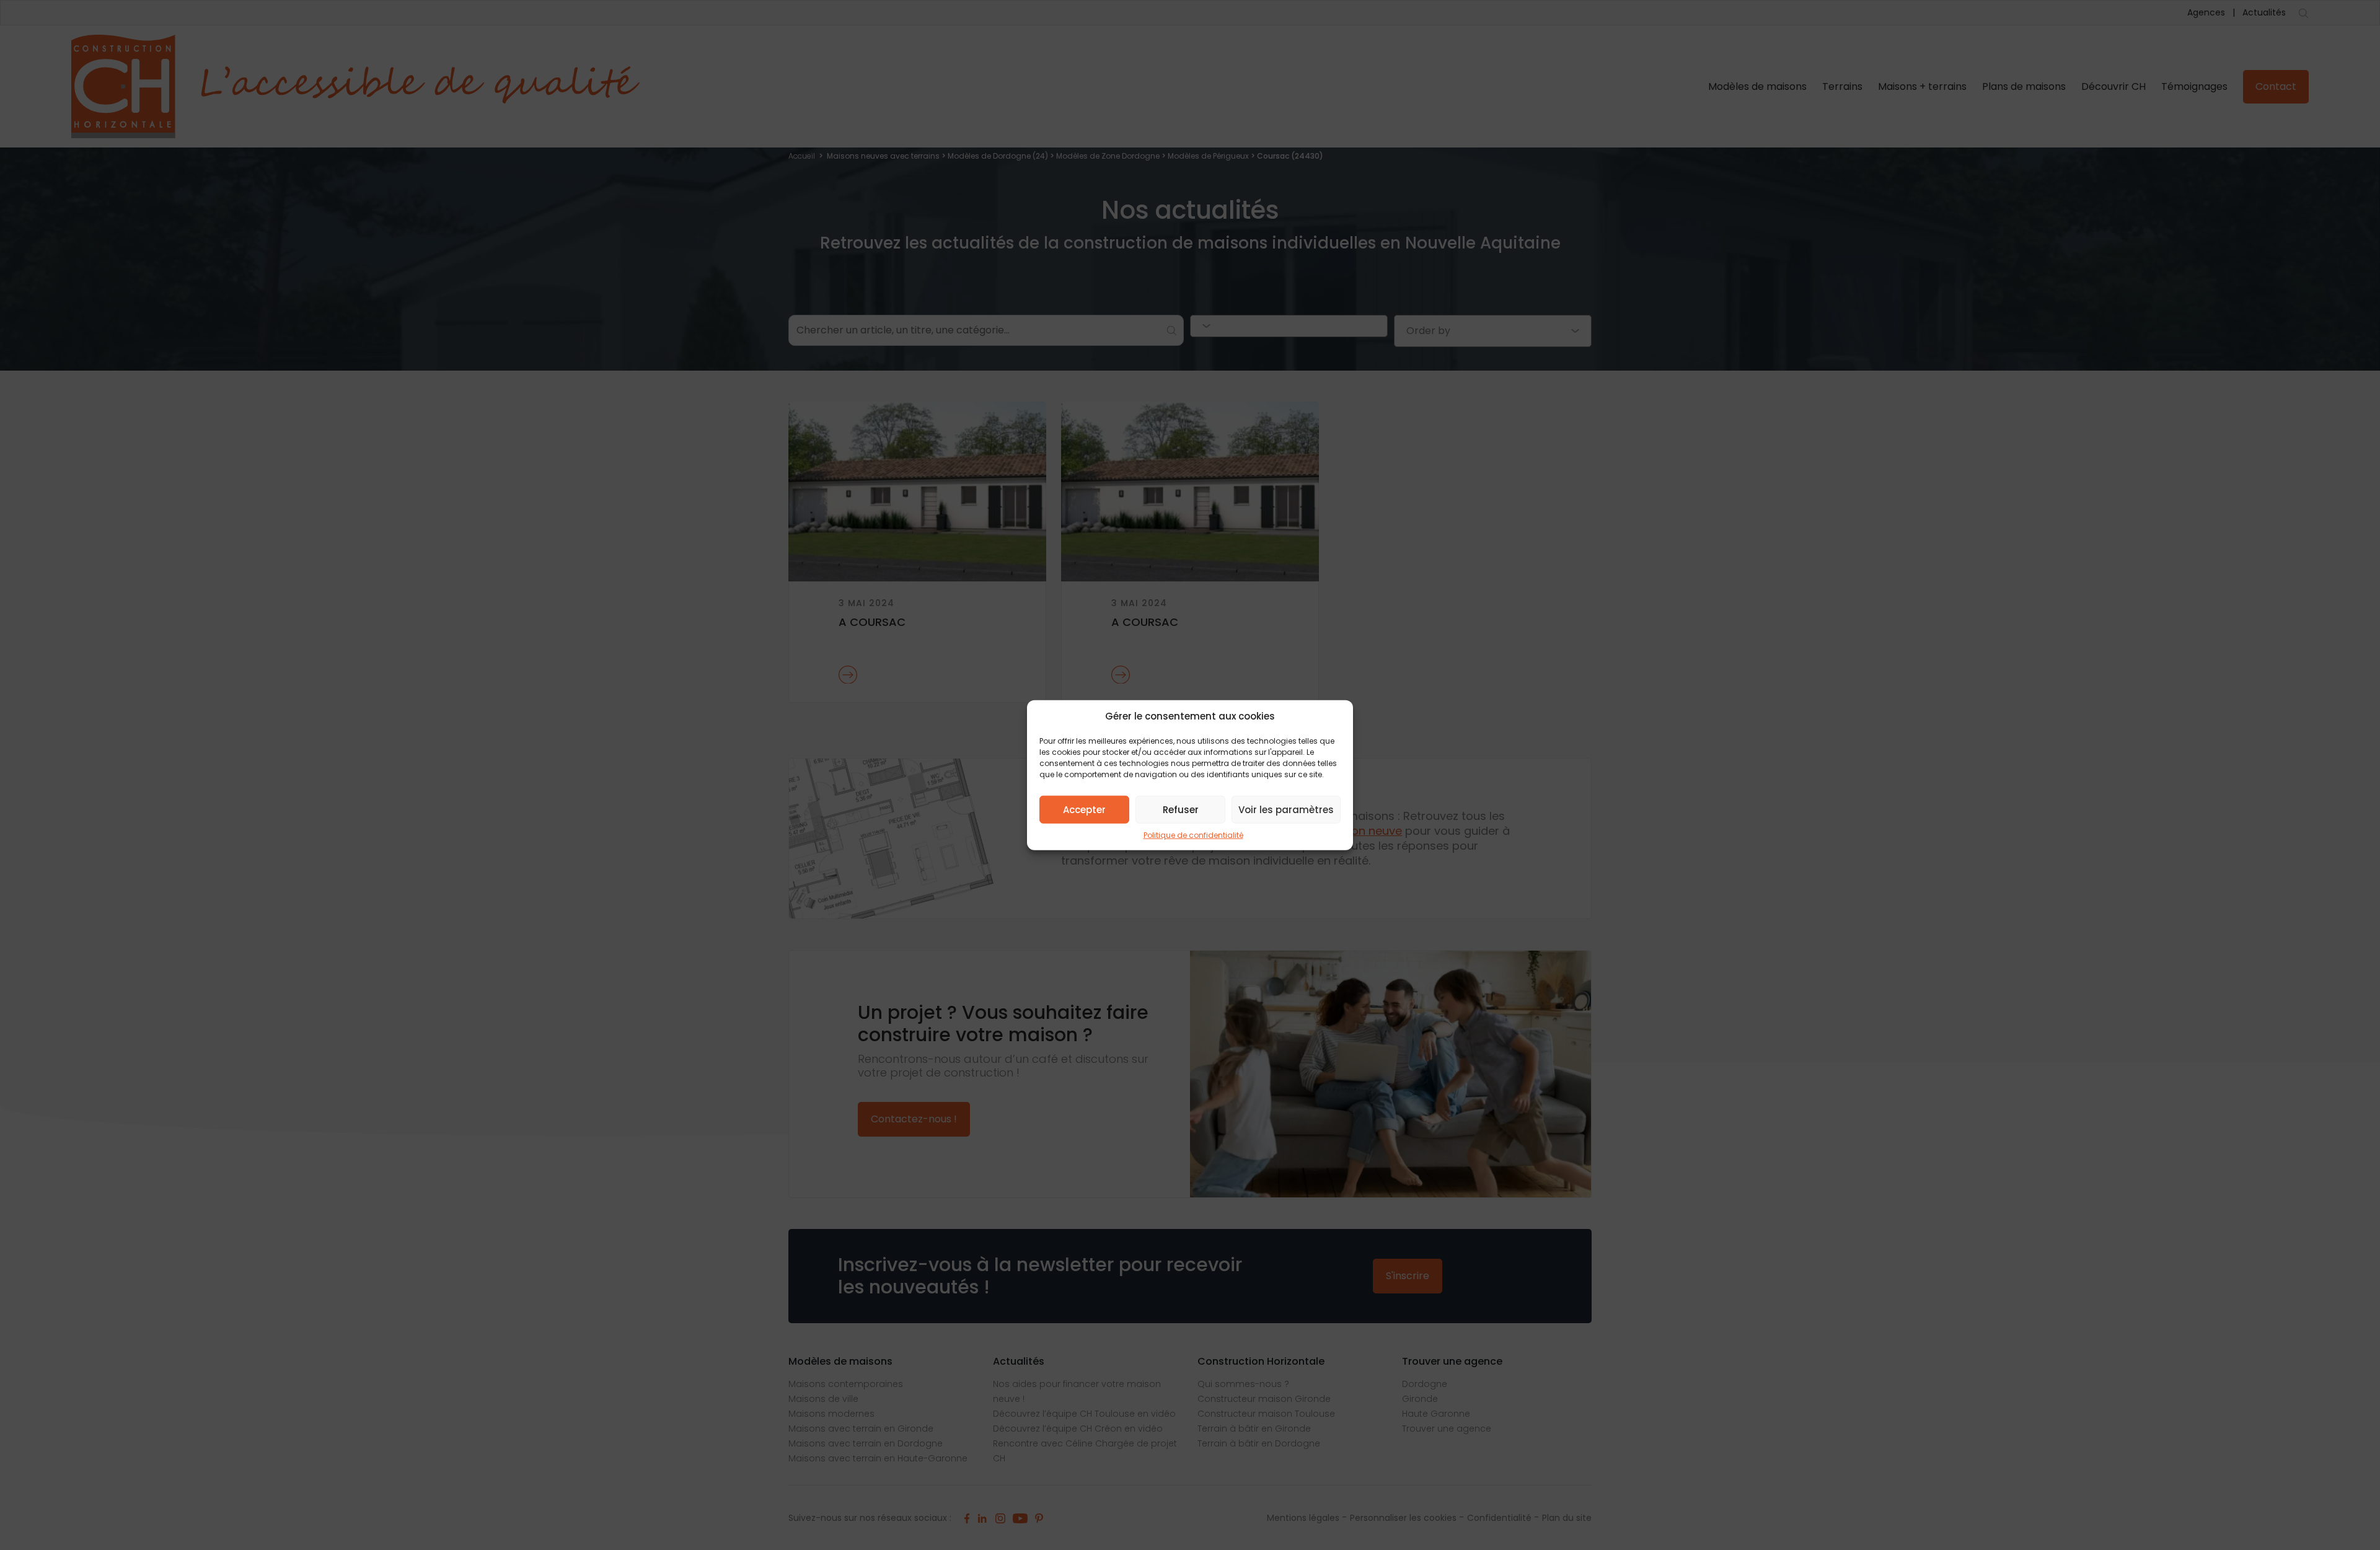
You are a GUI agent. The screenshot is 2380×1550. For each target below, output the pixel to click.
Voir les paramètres (1286, 809)
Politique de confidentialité (1193, 835)
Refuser (1181, 809)
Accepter (1084, 809)
